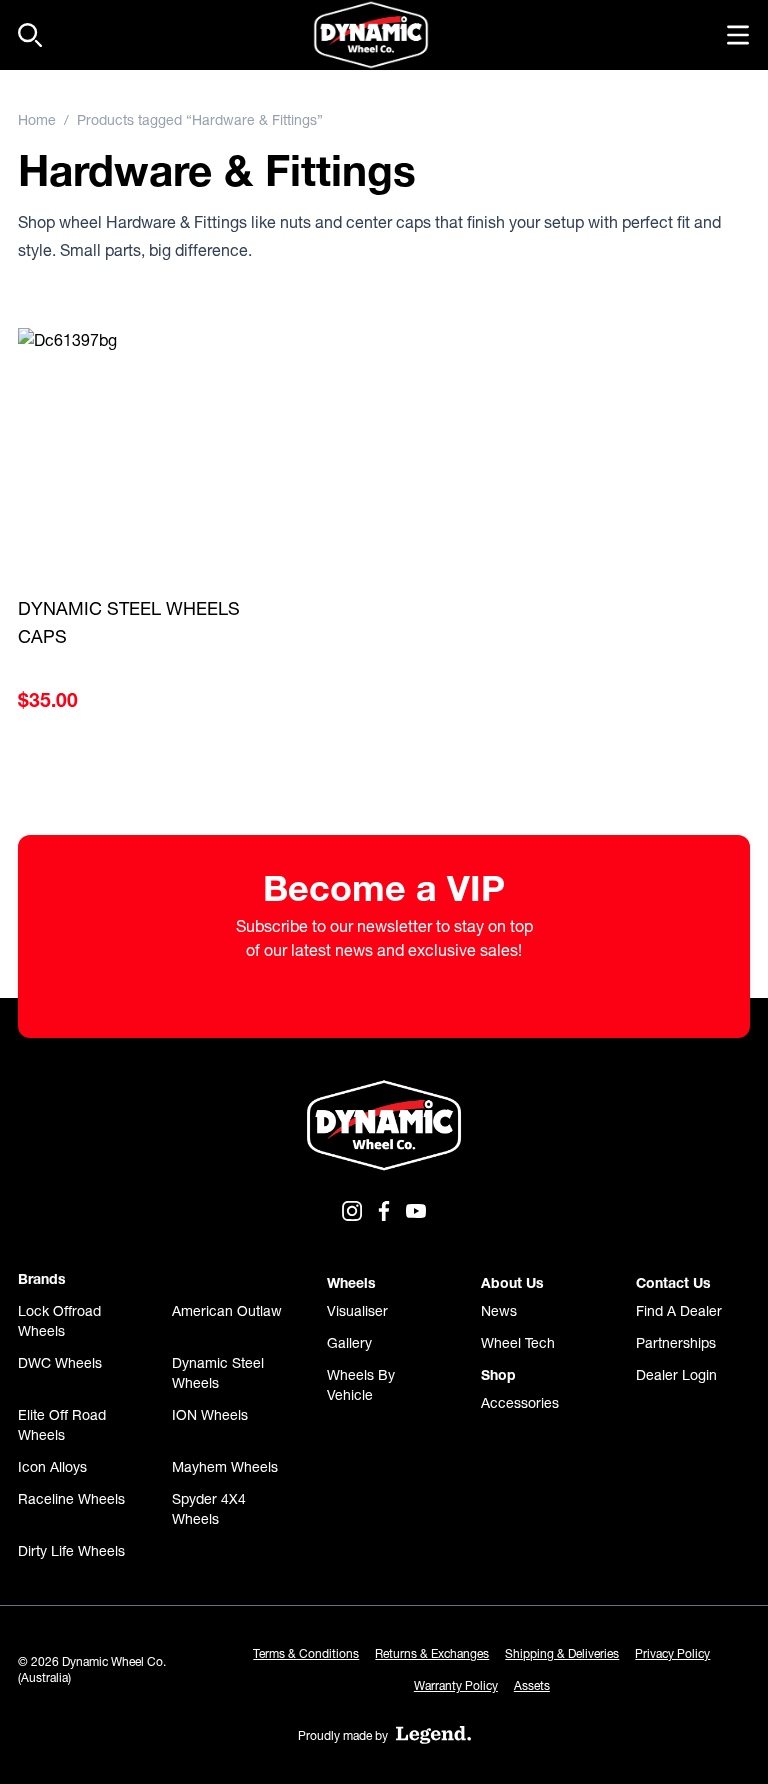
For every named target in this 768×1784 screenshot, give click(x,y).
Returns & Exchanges (432, 1653)
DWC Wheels (60, 1363)
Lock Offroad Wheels (59, 1321)
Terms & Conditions (306, 1653)
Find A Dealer (679, 1311)
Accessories (520, 1403)
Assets (532, 1685)
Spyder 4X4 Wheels (209, 1509)
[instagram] (352, 1211)
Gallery (349, 1343)
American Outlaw (227, 1311)
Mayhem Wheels (225, 1467)
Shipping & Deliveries (562, 1653)
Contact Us (673, 1283)
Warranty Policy (456, 1685)
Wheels (351, 1283)
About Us (512, 1283)
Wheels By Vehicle (361, 1385)
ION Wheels (210, 1415)
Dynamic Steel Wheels (218, 1373)
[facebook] (384, 1211)
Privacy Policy (672, 1653)
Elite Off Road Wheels (62, 1425)
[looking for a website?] (433, 1735)
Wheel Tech (518, 1343)
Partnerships (676, 1343)
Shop (498, 1375)
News (499, 1311)
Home (37, 120)
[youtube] (416, 1211)
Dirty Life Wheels (71, 1551)
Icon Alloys (52, 1467)
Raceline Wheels (71, 1499)
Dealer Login (676, 1375)
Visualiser (357, 1311)
